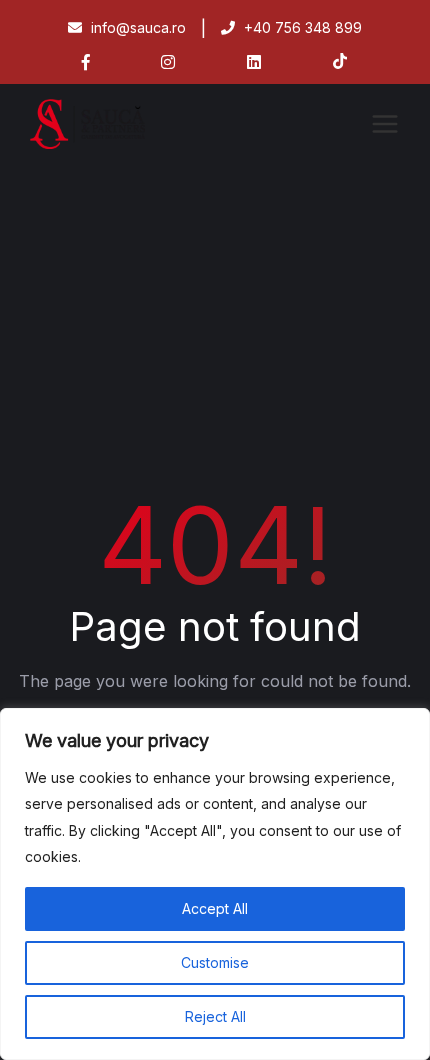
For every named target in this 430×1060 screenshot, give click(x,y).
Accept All (215, 908)
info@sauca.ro (136, 27)
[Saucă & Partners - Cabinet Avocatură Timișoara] (115, 124)
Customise (215, 962)
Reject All (215, 1016)
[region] (215, 884)
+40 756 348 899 (301, 27)
